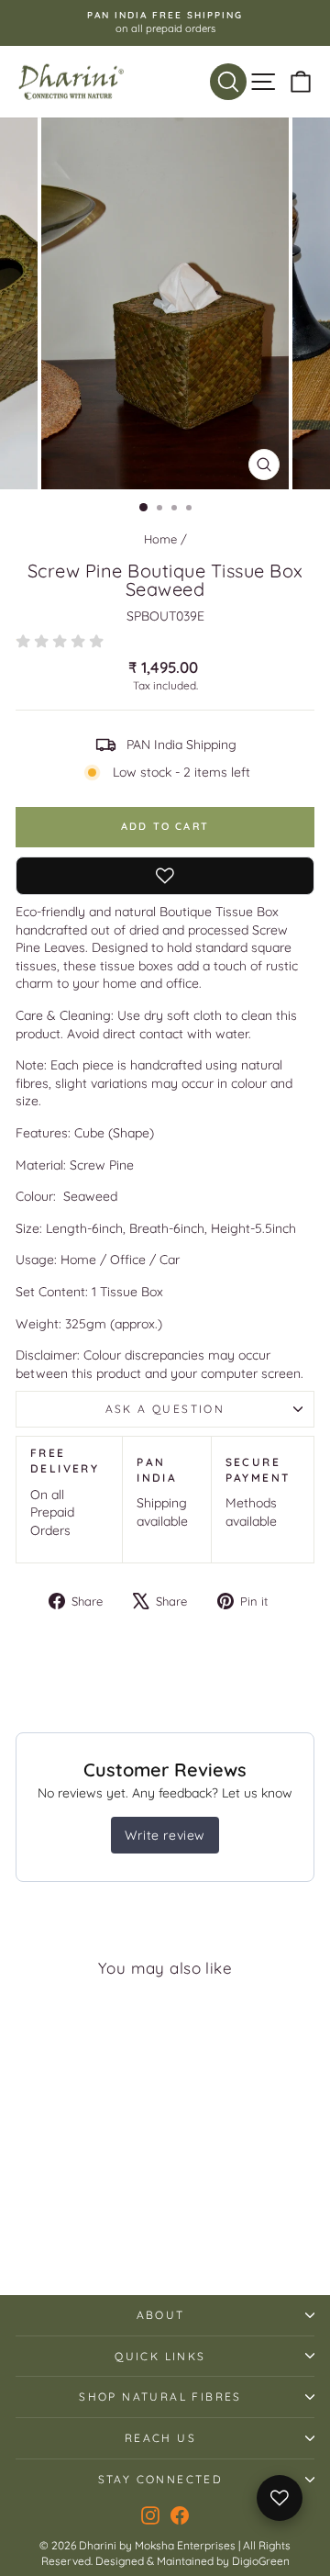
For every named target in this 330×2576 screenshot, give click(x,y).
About (161, 2315)
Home (160, 539)
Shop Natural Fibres (160, 2397)
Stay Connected (161, 2479)
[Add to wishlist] (165, 876)
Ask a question (165, 1409)
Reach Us (160, 2438)
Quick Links (160, 2356)
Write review (165, 1835)
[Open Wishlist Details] (280, 2498)
